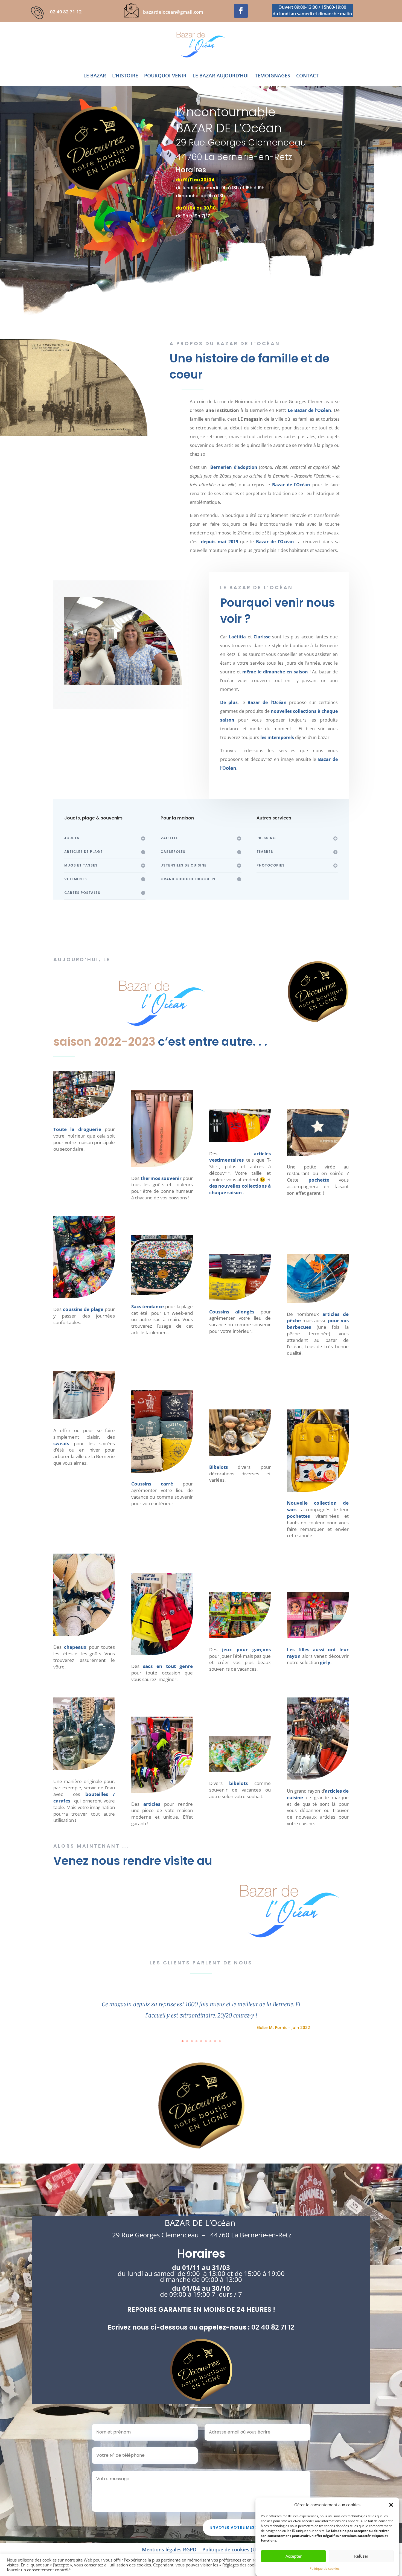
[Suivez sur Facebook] (241, 11)
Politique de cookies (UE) (231, 2550)
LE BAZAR (95, 76)
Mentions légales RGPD (169, 2550)
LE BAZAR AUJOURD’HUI (221, 76)
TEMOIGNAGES (273, 76)
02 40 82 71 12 (66, 12)
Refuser (361, 2556)
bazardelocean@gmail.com (173, 12)
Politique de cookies (325, 2568)
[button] (391, 2505)
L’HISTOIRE (125, 76)
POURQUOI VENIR (165, 76)
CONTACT (307, 76)
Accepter (294, 2556)
